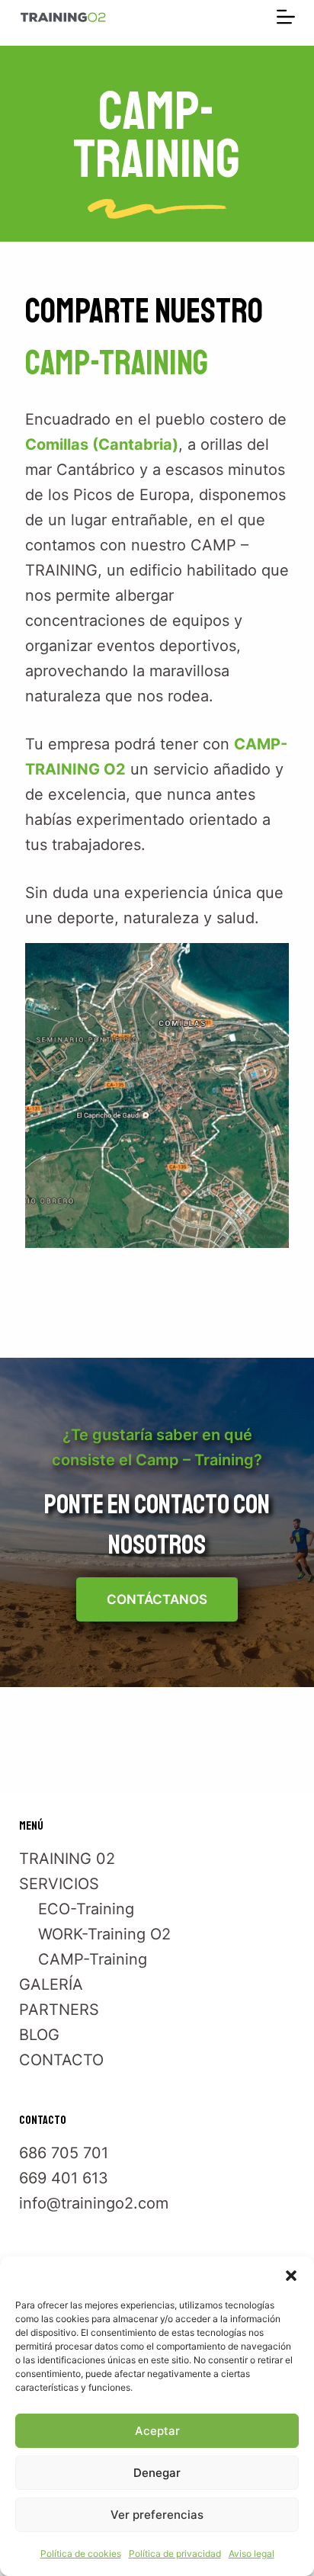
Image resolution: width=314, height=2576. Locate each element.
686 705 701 (64, 2153)
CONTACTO (61, 2060)
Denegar (157, 2473)
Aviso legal (252, 2554)
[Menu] (286, 17)
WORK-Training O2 (104, 1934)
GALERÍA (51, 1984)
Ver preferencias (157, 2515)
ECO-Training (86, 1909)
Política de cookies (81, 2554)
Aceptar (157, 2431)
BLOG (39, 2035)
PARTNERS (59, 2010)
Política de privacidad (175, 2554)
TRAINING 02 (67, 1859)
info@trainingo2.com (94, 2203)
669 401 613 (64, 2178)
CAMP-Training (93, 1959)
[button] (291, 2276)
